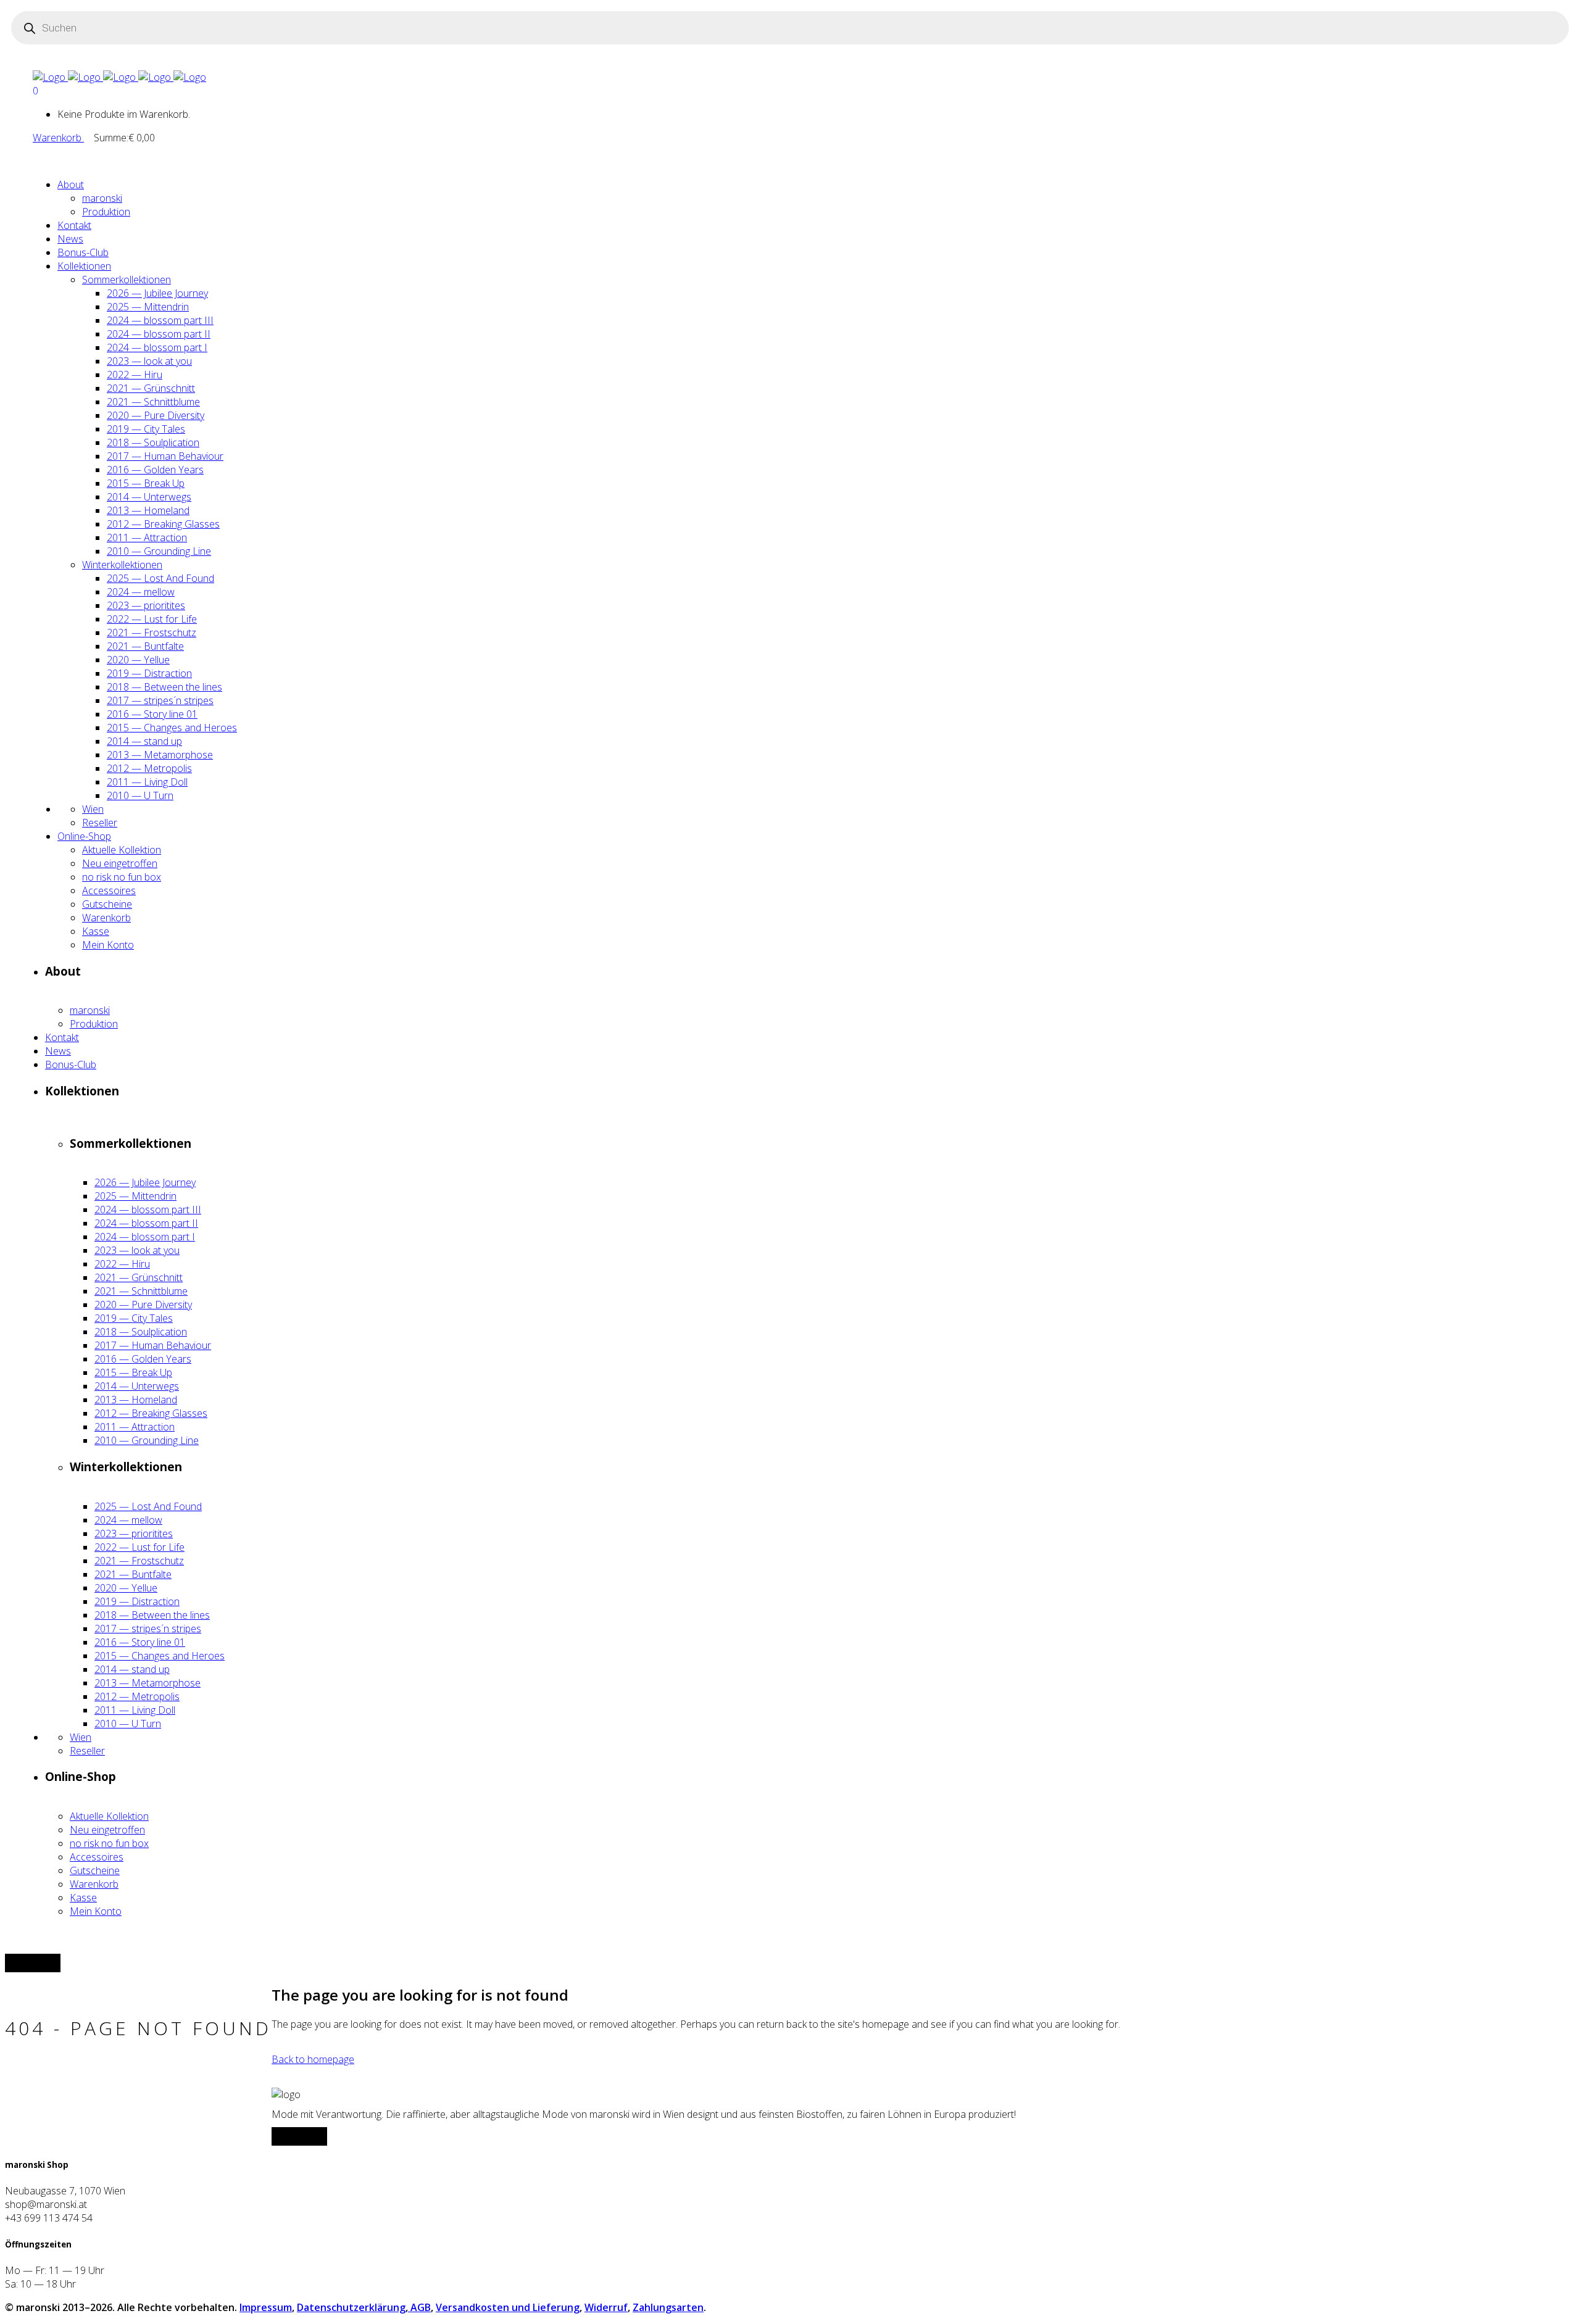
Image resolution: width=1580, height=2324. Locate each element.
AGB (419, 2307)
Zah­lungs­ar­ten (668, 2307)
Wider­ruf (606, 2307)
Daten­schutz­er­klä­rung (351, 2307)
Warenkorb (58, 138)
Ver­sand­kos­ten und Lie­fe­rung (508, 2307)
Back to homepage (313, 2059)
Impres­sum (266, 2307)
